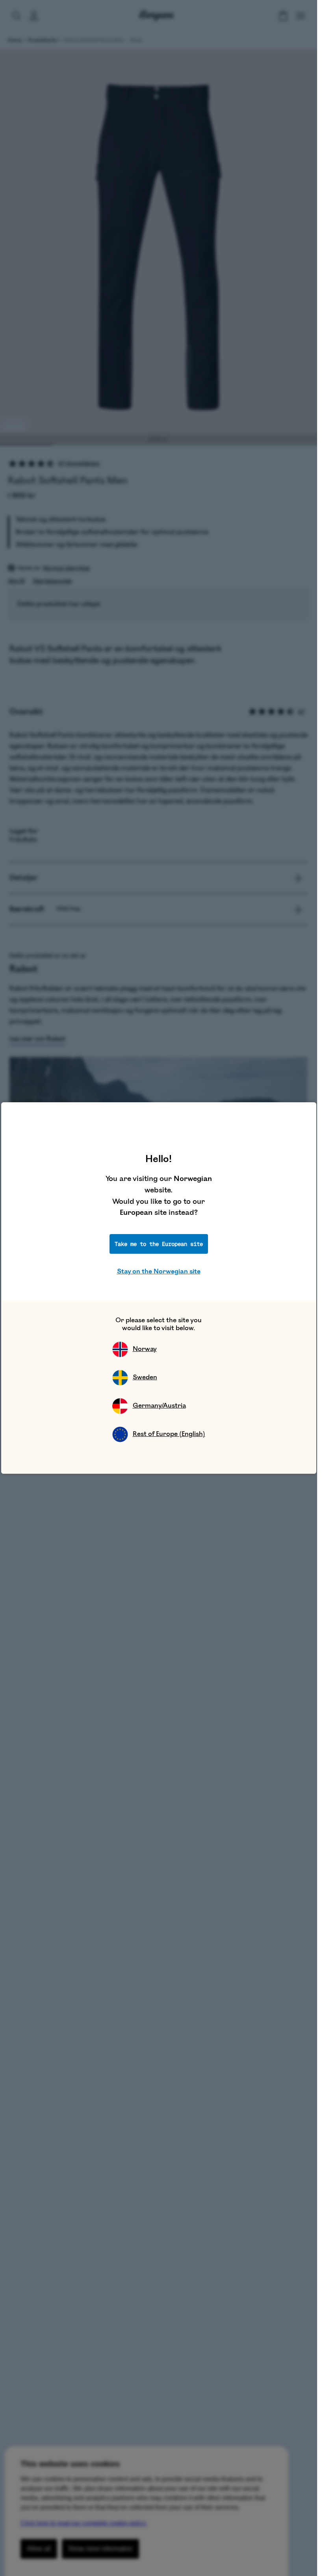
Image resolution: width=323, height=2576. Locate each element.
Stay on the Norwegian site (159, 1271)
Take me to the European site (159, 1244)
